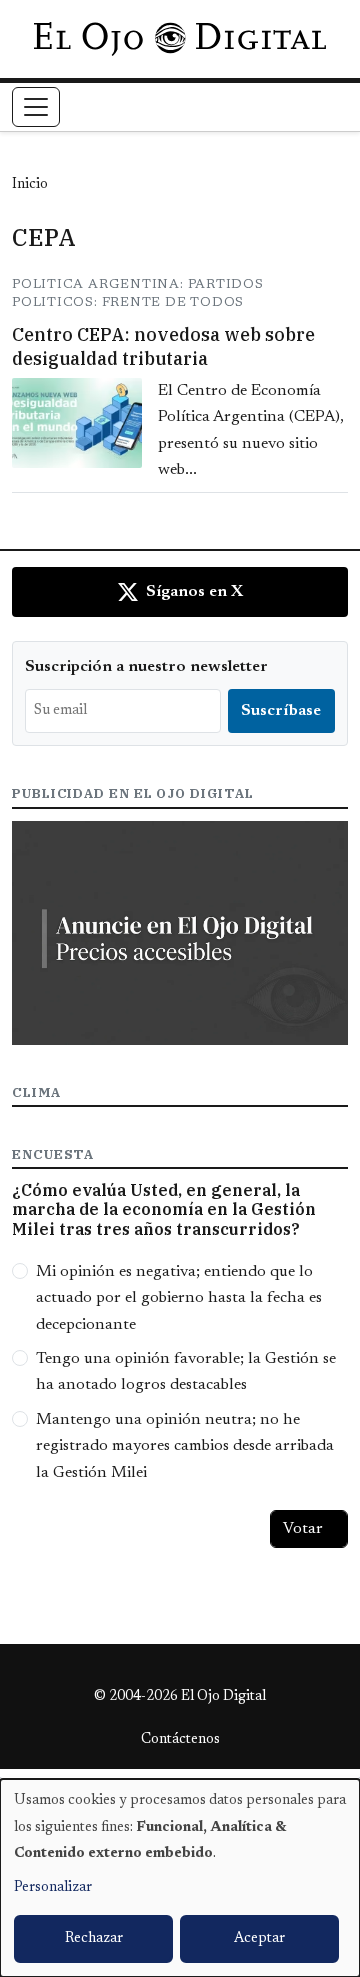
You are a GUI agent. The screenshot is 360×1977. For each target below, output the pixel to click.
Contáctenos (180, 1740)
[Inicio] (179, 39)
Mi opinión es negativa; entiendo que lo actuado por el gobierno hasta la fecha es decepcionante (179, 1298)
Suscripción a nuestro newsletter (146, 667)
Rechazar (94, 1939)
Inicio (30, 185)
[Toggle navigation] (36, 107)
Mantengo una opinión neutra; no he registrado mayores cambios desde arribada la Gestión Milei (185, 1446)
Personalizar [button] (53, 1888)
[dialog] (180, 1878)
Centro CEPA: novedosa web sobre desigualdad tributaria (163, 346)
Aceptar (259, 1939)
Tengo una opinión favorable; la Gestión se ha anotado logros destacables (186, 1372)
